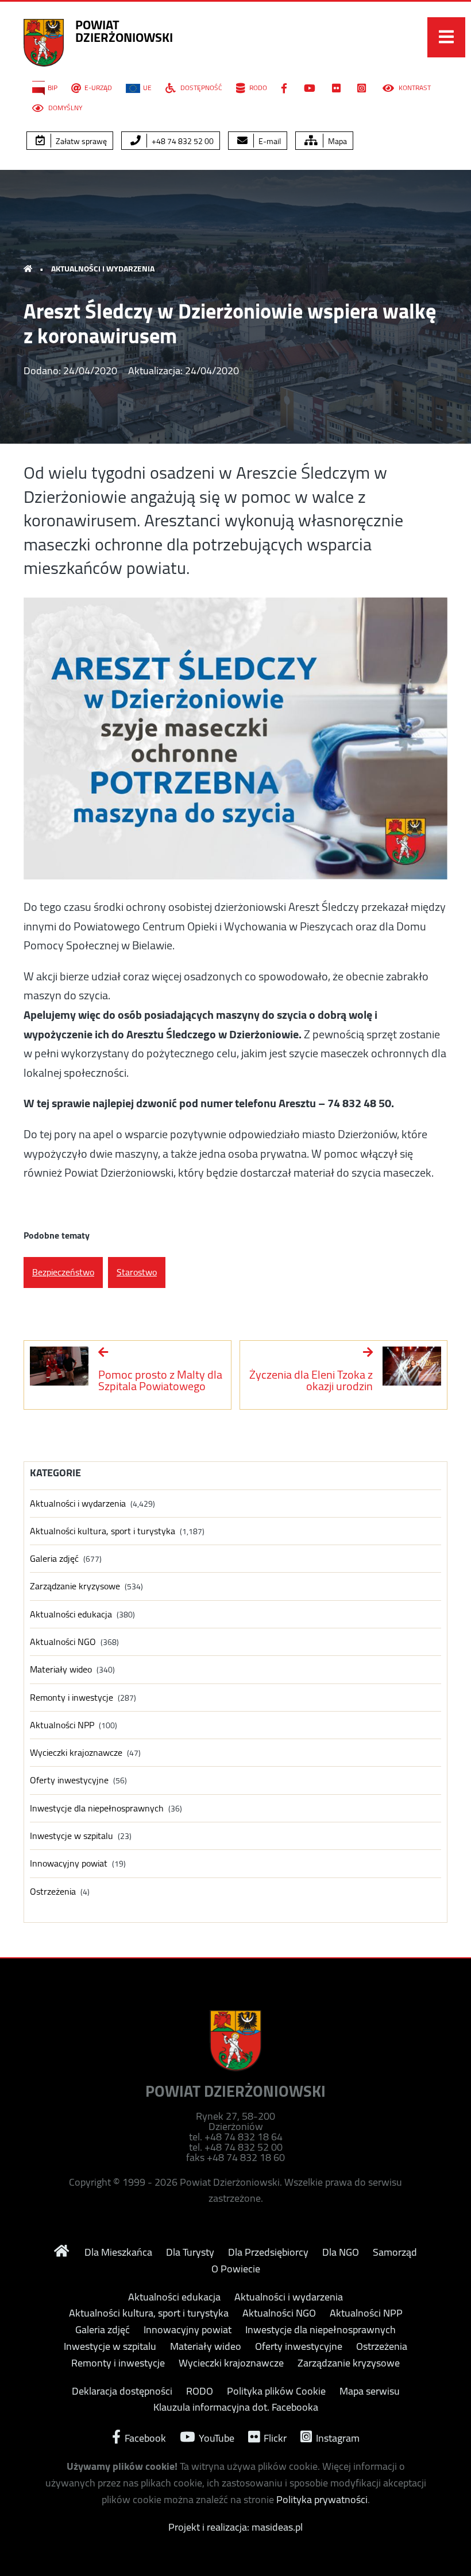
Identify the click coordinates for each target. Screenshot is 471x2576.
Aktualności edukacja (71, 1614)
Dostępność (200, 88)
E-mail (269, 141)
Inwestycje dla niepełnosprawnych (97, 1808)
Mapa (337, 141)
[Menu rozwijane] (446, 37)
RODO (257, 88)
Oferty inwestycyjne (69, 1780)
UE (147, 88)
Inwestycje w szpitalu (72, 1836)
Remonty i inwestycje (72, 1698)
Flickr (274, 2437)
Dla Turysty (190, 2252)
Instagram (337, 2437)
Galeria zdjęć (54, 1559)
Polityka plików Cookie (276, 2391)
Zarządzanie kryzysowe (75, 1586)
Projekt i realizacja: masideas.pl (235, 2527)
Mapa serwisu (370, 2391)
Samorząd (395, 2252)
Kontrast (414, 88)
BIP (53, 88)
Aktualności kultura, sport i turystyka (103, 1531)
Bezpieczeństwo (63, 1272)
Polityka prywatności (322, 2499)
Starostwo (137, 1272)
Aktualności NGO (63, 1642)
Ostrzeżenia (53, 1892)
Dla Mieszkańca (118, 2252)
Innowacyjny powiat (69, 1863)
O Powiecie (236, 2269)
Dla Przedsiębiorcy (268, 2252)
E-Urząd (98, 88)
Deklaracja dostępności (122, 2391)
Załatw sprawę (80, 141)
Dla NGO (341, 2252)
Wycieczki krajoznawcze (76, 1753)
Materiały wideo (61, 1669)
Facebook (144, 2437)
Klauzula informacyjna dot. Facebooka (236, 2407)
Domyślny (64, 108)
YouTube (215, 2437)
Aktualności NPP (62, 1725)
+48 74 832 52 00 (182, 141)
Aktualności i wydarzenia (103, 269)
